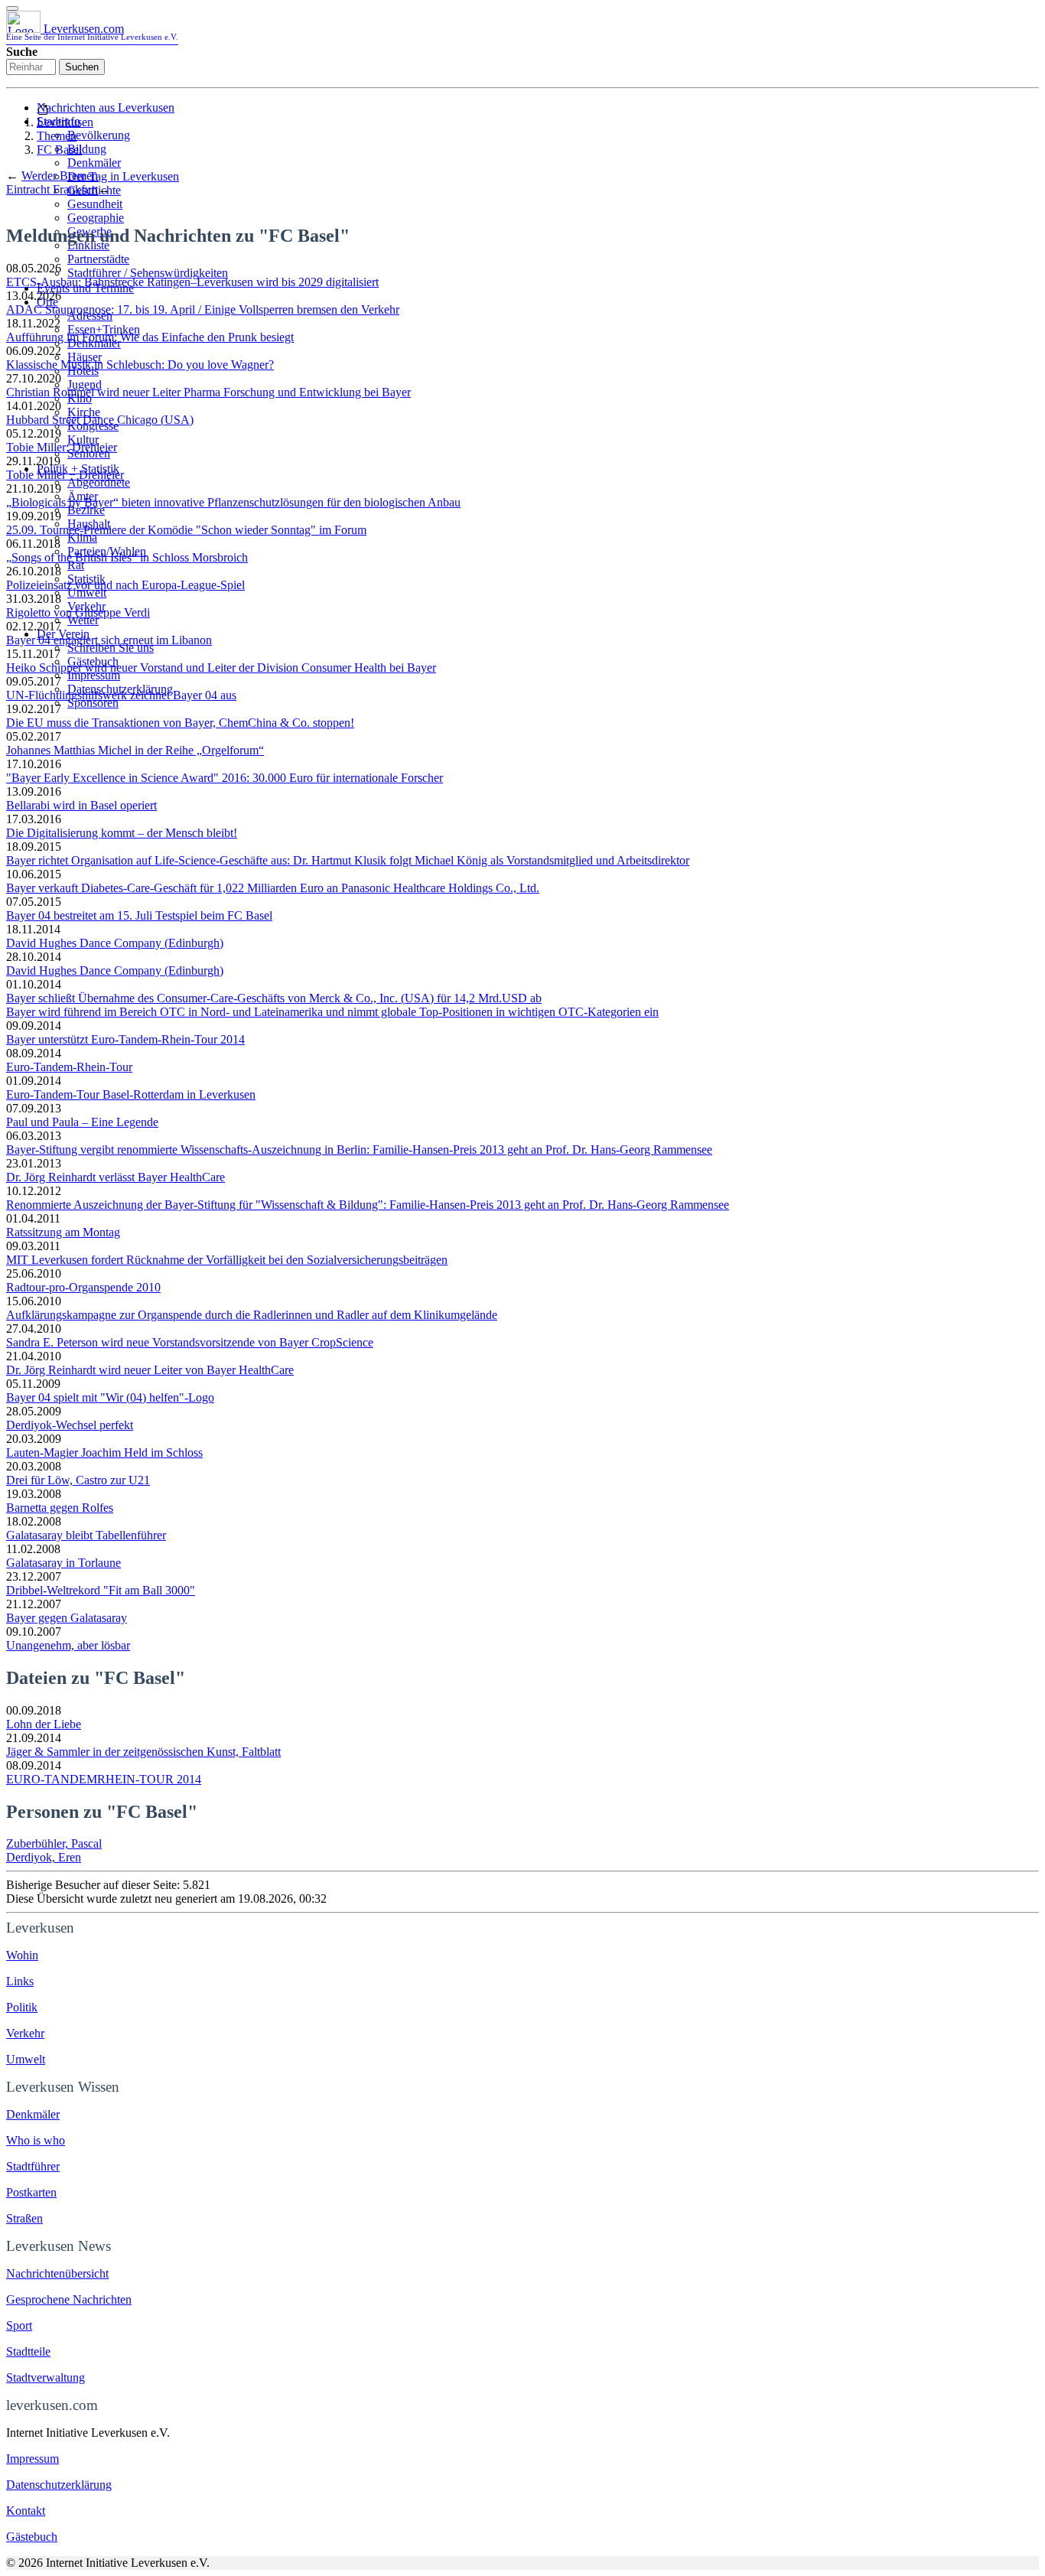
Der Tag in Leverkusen (123, 176)
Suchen (82, 67)
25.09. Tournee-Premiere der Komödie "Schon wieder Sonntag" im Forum (186, 530)
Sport (19, 2325)
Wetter (83, 620)
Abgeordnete (99, 482)
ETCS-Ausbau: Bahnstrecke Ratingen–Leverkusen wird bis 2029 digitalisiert (192, 282)
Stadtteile (28, 2351)
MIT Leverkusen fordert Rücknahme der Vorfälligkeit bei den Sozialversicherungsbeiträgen (227, 1260)
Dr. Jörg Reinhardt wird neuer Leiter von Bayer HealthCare (150, 1370)
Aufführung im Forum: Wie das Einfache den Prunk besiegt (150, 337)
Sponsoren (93, 703)
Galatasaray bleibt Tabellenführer (86, 1535)
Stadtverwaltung (46, 2377)
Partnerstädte (98, 259)
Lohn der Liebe (44, 1724)
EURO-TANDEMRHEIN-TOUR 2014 (104, 1779)
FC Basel (59, 150)
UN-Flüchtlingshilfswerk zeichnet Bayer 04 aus (121, 695)
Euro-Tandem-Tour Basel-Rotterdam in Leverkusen (131, 1094)
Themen (57, 136)
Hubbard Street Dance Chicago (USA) (100, 420)
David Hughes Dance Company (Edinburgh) (115, 943)
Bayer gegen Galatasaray (67, 1618)
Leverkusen (65, 122)
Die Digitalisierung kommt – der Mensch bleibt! (122, 833)
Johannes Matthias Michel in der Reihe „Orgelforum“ (135, 750)
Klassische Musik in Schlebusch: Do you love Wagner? (140, 365)
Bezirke (86, 510)
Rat (76, 565)
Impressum (94, 675)
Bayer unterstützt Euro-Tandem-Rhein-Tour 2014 (125, 1039)
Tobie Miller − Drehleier (65, 475)
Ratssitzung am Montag (63, 1232)
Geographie (96, 218)
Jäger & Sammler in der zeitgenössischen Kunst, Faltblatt (143, 1752)
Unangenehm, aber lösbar (68, 1645)
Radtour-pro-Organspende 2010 (83, 1287)
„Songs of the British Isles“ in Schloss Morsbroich (127, 557)
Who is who (36, 2140)
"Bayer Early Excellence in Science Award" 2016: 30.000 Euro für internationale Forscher (225, 778)
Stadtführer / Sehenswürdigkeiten (148, 273)
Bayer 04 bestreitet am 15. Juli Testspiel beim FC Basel (139, 915)
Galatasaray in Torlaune (63, 1563)
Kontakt (26, 2511)
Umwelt (87, 593)
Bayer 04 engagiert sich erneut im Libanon (109, 640)
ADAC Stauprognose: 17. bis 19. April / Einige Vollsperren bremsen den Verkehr (203, 309)
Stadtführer (33, 2166)
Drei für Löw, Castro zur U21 (78, 1480)
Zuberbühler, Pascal (54, 1843)
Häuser (85, 357)
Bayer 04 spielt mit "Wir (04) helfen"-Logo (110, 1397)
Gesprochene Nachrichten (69, 2299)
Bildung (87, 149)
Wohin (22, 1955)
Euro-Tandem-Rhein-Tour (69, 1067)
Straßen (24, 2218)
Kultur (83, 440)
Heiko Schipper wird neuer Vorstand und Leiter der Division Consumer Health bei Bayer (221, 668)
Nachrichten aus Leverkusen (106, 107)
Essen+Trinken (104, 329)
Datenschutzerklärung (59, 2485)
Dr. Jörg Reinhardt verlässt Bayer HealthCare (116, 1177)
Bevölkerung (99, 135)
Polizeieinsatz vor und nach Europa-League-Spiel (125, 585)
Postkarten (31, 2192)
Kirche (84, 412)
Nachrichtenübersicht (57, 2273)
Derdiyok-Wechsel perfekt (70, 1425)
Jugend (85, 384)
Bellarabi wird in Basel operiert (81, 805)
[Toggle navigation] (12, 8)
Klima (82, 537)
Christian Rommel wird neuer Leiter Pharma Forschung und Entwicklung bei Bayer (208, 392)
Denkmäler (94, 163)
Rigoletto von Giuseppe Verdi (78, 612)
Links (20, 1981)
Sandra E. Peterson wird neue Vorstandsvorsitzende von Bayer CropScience (190, 1342)
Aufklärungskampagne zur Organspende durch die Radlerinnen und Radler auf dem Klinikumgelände (252, 1315)
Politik (22, 2007)
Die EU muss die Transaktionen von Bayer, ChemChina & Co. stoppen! (180, 723)
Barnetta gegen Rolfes (60, 1508)
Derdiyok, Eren (44, 1857)
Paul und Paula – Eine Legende (82, 1122)
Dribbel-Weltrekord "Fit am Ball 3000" (101, 1590)
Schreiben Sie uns (111, 648)
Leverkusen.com (92, 32)
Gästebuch (32, 2537)
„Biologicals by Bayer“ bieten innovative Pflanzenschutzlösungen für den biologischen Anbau (233, 502)
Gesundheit (95, 204)
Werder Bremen (60, 176)
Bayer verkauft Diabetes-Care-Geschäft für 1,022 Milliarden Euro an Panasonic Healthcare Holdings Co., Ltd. (273, 888)
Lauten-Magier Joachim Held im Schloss (104, 1452)
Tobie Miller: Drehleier (62, 447)
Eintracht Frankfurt (52, 189)
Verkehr (25, 2033)
